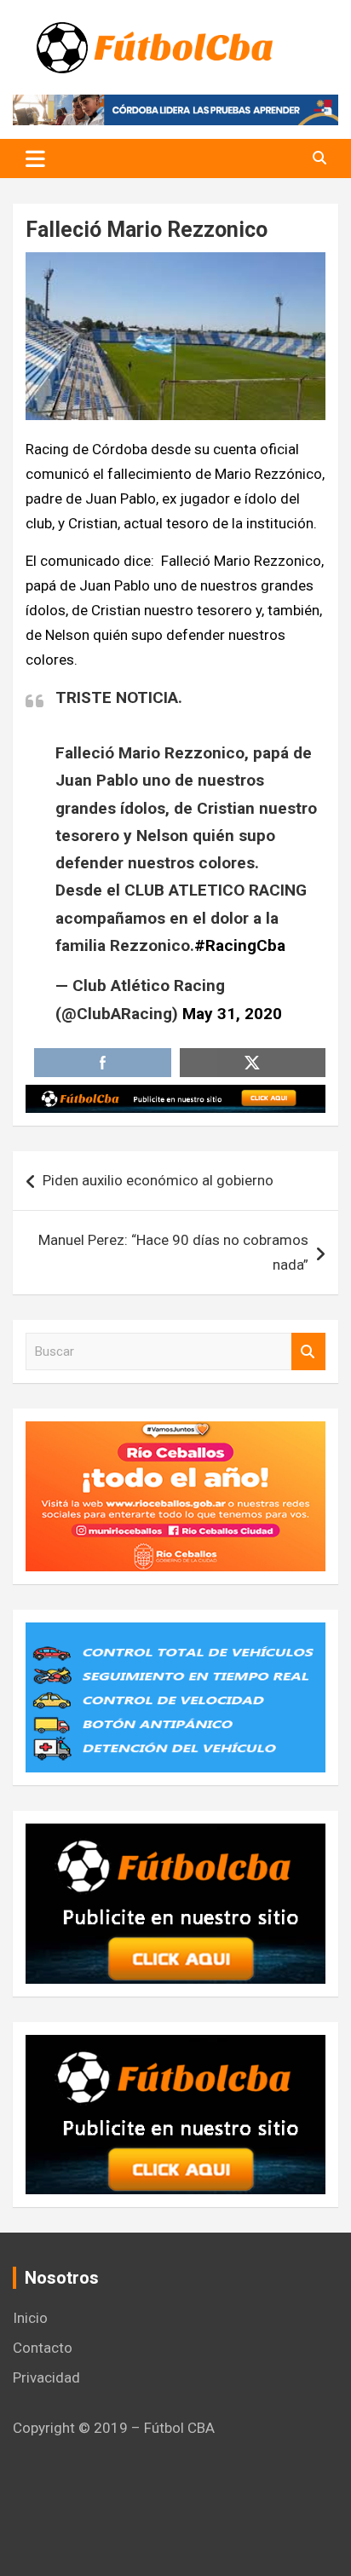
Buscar (308, 1352)
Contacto (43, 2348)
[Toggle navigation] (35, 158)
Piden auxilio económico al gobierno (158, 1180)
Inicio (30, 2318)
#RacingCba (240, 945)
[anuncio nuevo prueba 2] (175, 1835)
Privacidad (46, 2377)
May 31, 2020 (232, 1014)
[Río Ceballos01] (175, 1433)
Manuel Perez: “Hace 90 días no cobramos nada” (173, 1252)
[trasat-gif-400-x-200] (175, 1634)
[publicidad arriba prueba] (175, 1097)
